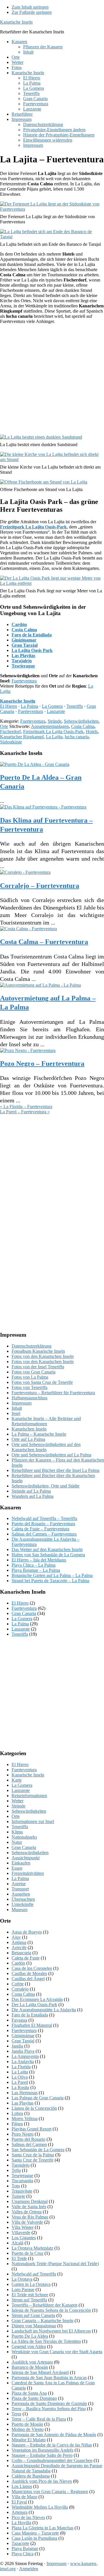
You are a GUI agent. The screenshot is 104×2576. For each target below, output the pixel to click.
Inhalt (17, 1408)
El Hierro (9, 706)
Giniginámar (23, 2036)
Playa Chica (23, 2554)
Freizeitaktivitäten (28, 1873)
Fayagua (19, 2020)
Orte (4, 726)
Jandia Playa (23, 2051)
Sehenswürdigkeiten (30, 1853)
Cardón (19, 624)
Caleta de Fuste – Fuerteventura (40, 1529)
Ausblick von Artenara (32, 2362)
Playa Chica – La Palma (34, 1565)
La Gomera (52, 706)
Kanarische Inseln (16, 22)
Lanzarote (56, 711)
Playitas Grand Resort (31, 2129)
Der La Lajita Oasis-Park (34, 2005)
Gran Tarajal (25, 645)
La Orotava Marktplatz (32, 2248)
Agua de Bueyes (27, 1932)
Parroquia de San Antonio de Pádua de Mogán (54, 2435)
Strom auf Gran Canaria (33, 2315)
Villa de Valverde (27, 2222)
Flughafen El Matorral (32, 2025)
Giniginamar (24, 640)
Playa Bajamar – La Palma (36, 1570)
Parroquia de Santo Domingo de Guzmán (49, 2403)
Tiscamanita (22, 2181)
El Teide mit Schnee (30, 2295)
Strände (55, 721)
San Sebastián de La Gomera (38, 2150)
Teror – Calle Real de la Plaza (39, 2419)
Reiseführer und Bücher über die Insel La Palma (55, 1470)
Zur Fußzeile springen (32, 12)
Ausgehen (21, 1894)
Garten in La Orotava (31, 2284)
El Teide (19, 2258)
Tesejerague (23, 666)
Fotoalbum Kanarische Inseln (38, 1351)
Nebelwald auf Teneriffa (34, 2274)
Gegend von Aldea (29, 2346)
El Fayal (19, 2502)
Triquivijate (22, 2191)
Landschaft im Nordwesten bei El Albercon (51, 2331)
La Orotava (22, 2279)
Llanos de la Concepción (34, 2108)
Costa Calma (24, 630)
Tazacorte (20, 2543)
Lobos (17, 2113)
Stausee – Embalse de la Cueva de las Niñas (52, 2445)
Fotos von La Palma (30, 1377)
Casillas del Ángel (28, 1979)
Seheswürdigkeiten (81, 721)
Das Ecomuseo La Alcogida (37, 1999)
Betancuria (21, 1953)
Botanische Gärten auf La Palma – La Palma (52, 1575)
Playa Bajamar (25, 2549)
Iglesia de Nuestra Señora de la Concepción (51, 2310)
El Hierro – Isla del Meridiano (39, 1560)
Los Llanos (22, 2486)
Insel (16, 1413)
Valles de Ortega (27, 2212)
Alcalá (17, 2243)
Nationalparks (24, 1837)
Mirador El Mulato (29, 2440)
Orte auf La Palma (28, 1439)
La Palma (29, 706)
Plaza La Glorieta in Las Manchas (42, 2528)
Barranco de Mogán (30, 2367)
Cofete (18, 1984)
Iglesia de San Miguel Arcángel (40, 2372)
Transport (20, 1889)
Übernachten (23, 1899)
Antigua (19, 1942)
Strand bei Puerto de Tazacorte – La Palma (50, 1581)
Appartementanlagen (50, 726)
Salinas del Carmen (29, 2144)
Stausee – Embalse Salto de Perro (42, 2455)
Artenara (19, 2512)
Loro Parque (23, 2289)
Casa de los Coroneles (32, 1968)
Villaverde (21, 2232)
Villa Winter (23, 2227)
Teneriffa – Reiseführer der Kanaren (44, 2305)
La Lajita (54, 737)
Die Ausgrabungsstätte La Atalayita (44, 2010)
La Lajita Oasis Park (32, 650)
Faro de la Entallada (32, 635)
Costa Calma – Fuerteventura (44, 942)
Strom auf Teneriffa (29, 2300)
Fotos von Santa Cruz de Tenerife (42, 1382)
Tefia (16, 2170)
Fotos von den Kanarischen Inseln (43, 1356)
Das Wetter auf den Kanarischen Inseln (47, 1549)
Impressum (22, 1403)
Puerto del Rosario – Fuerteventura (43, 1524)
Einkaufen (21, 1863)
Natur (17, 1842)
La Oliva (20, 2077)
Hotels (92, 731)
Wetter (17, 1801)
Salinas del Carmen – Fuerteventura (44, 1534)
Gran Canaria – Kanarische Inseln (42, 2321)
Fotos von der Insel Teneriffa (38, 1367)
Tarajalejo (22, 661)
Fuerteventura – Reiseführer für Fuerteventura (53, 1393)
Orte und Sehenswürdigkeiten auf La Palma (51, 1455)
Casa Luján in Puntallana (34, 2538)
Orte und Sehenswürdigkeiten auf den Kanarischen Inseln (46, 1447)
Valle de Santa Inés (29, 2207)
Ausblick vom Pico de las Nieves (42, 2481)
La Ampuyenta (25, 2056)
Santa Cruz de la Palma (33, 2155)
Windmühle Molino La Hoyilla (40, 2507)
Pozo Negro (23, 2134)
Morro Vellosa (25, 2119)
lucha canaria (77, 737)
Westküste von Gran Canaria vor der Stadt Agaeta (57, 2352)
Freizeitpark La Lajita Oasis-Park (53, 731)
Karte (17, 1780)
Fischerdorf (10, 731)
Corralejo (20, 1989)
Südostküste (11, 742)
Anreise (19, 1884)
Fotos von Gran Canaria (34, 1372)
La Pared (20, 2082)
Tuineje (18, 2196)
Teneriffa (75, 706)
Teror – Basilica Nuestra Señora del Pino (49, 2409)
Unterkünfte (23, 1904)
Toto (16, 2186)
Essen (17, 1868)
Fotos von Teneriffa (29, 1387)
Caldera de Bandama (31, 2476)
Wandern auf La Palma (32, 1496)
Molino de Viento (28, 2429)
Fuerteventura (24, 681)
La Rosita (20, 2087)
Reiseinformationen (29, 1796)
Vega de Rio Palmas (30, 2217)
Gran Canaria (24, 1613)
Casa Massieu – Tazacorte (35, 2533)
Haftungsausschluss (29, 1398)
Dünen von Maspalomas (34, 2326)
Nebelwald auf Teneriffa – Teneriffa (44, 1518)
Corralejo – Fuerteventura (40, 886)
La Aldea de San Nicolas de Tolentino (46, 2341)
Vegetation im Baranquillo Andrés (42, 2450)
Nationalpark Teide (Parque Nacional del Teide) (55, 2264)
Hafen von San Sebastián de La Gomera (48, 1555)
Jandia (17, 2046)
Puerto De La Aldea (30, 2336)
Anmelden (29, 2569)
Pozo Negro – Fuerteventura (42, 1063)
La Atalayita (23, 2062)
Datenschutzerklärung (31, 1346)
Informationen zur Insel (33, 1821)
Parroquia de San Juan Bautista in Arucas (49, 2378)
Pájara (17, 2124)
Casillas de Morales (29, 1973)
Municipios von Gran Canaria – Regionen (50, 2492)
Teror (16, 2414)
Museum (19, 1910)
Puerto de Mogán (27, 2424)
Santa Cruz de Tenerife (32, 2160)
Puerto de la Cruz (27, 2253)
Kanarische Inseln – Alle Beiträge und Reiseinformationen (46, 1421)
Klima (17, 1832)
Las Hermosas (25, 2093)
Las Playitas (23, 656)
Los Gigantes (24, 2238)
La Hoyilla (21, 2523)
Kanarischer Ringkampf (22, 737)
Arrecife (19, 1948)
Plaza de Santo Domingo (34, 2398)
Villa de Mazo (24, 2497)
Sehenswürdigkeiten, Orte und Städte (45, 1486)
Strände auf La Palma (31, 1491)
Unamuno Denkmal (30, 2201)
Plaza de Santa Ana (29, 2393)
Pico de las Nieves (28, 2517)
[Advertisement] (52, 380)
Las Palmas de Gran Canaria (38, 2098)
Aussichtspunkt (26, 1858)
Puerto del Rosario (28, 2139)
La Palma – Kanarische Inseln (39, 1434)
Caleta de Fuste (26, 1958)
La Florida (21, 2067)
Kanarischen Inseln (29, 1429)
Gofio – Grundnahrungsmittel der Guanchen (52, 2460)
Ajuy (16, 1937)
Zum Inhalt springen (30, 7)
